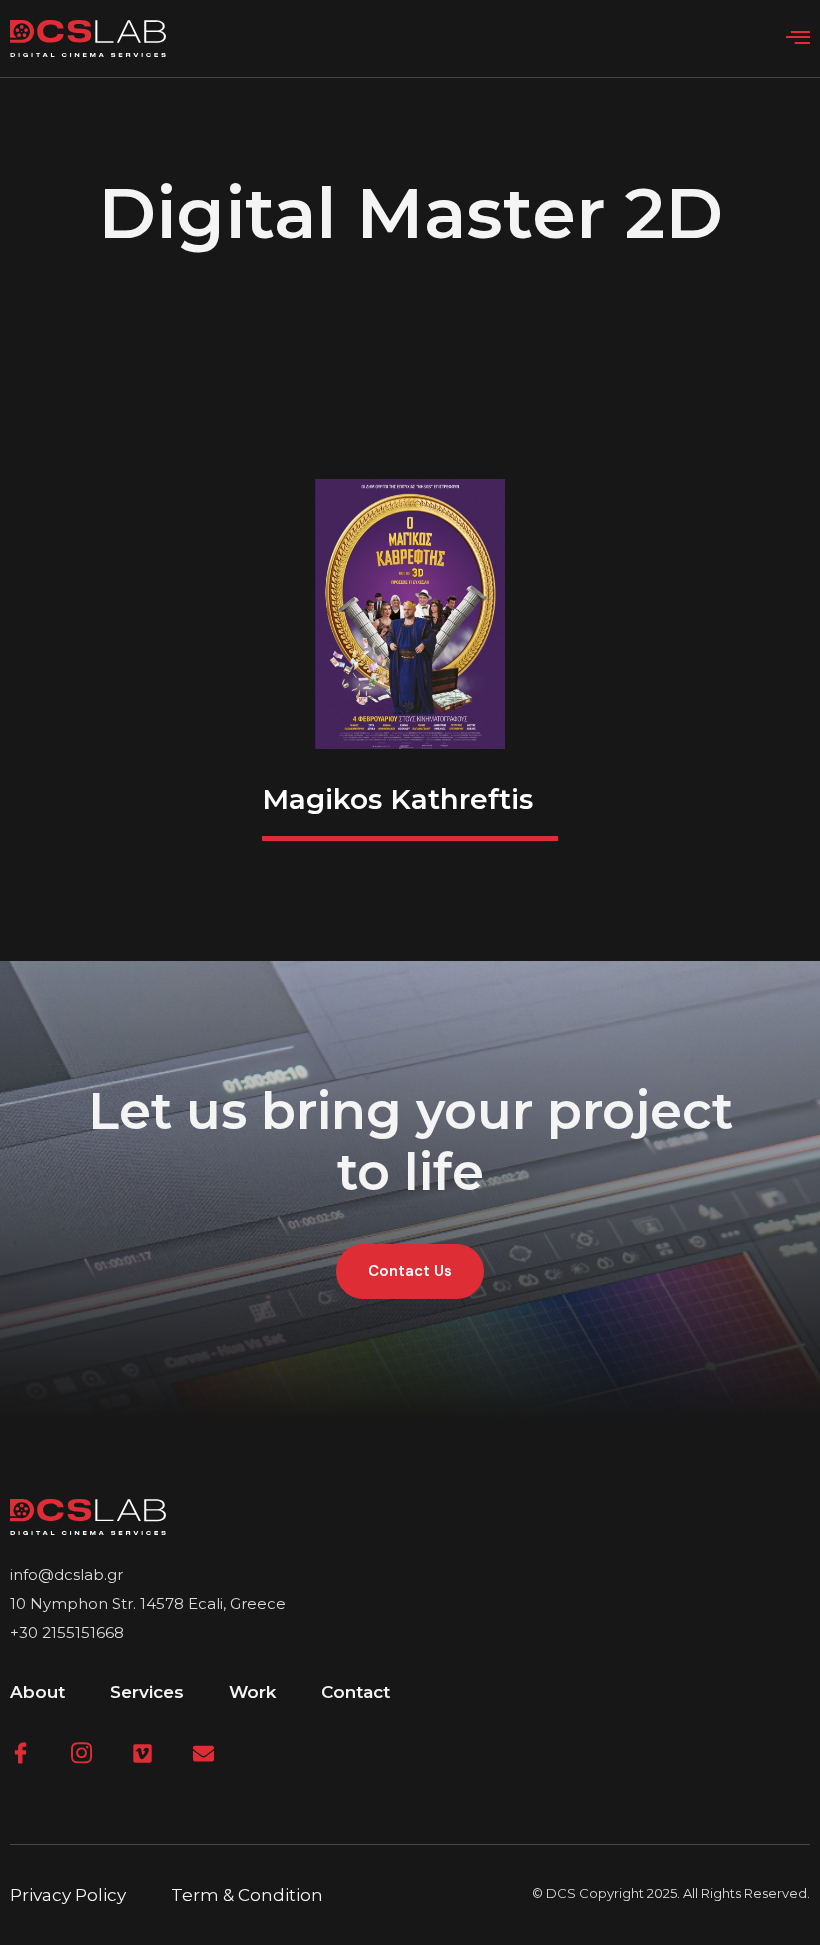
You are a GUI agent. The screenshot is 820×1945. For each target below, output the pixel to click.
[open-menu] (798, 38)
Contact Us (410, 1271)
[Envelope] (203, 1753)
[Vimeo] (142, 1753)
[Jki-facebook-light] (20, 1753)
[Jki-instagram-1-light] (81, 1753)
